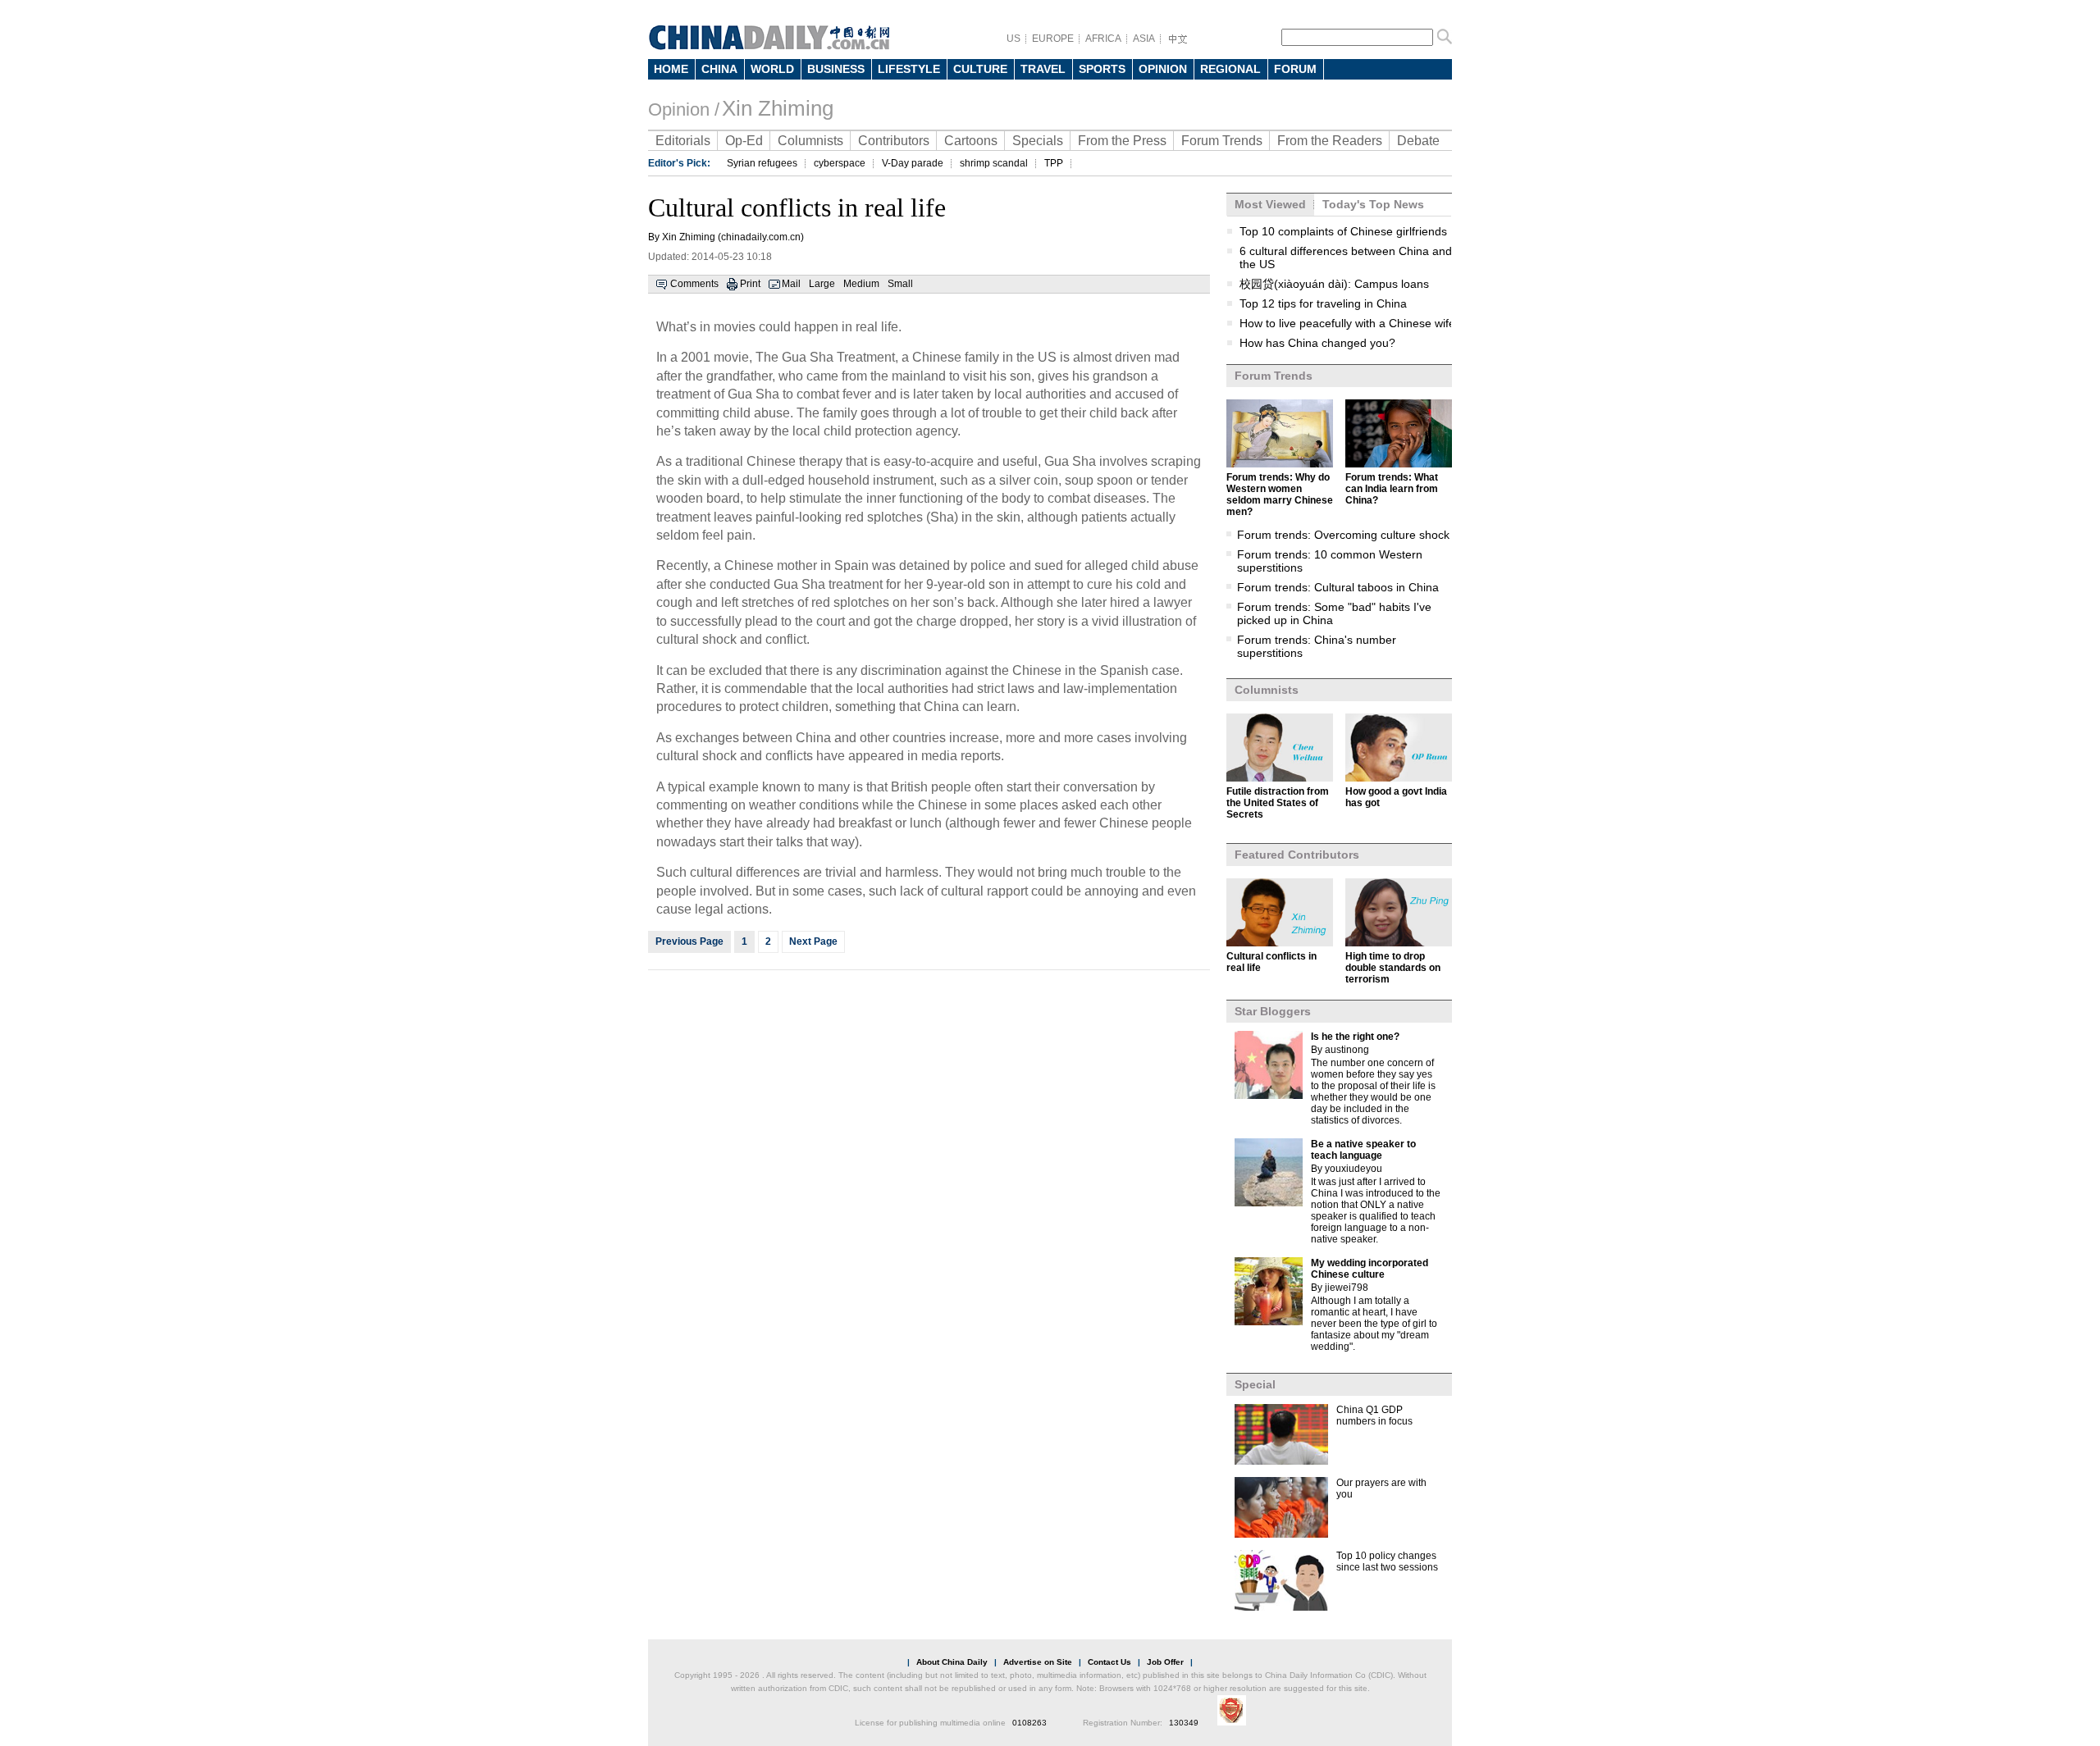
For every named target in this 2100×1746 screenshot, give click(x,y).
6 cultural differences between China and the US (1346, 258)
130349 (1184, 1723)
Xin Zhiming (778, 108)
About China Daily (952, 1662)
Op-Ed (744, 141)
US (1013, 39)
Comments (694, 284)
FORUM (1295, 69)
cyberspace (840, 163)
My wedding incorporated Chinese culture (1370, 1269)
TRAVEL (1043, 69)
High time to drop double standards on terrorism (1393, 968)
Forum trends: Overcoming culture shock (1343, 535)
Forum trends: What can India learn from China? (1392, 489)
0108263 (1029, 1723)
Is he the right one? (1355, 1037)
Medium (861, 284)
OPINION (1163, 69)
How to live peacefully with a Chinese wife (1347, 323)
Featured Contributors (1297, 855)
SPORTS (1102, 69)
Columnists (810, 141)
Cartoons (971, 141)
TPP (1054, 163)
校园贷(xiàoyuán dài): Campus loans (1334, 284)
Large (822, 284)
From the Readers (1330, 141)
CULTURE (980, 69)
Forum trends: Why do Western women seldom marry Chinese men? (1280, 495)
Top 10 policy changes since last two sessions (1387, 1561)
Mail (791, 284)
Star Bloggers (1273, 1011)
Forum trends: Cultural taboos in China (1338, 587)
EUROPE (1053, 39)
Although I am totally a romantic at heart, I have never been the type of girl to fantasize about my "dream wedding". (1374, 1324)
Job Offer (1165, 1662)
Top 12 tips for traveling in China (1323, 303)
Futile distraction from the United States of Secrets (1278, 803)
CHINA (719, 69)
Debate (1418, 141)
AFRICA (1103, 39)
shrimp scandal (994, 163)
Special (1255, 1384)
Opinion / (684, 109)
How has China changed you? (1317, 343)
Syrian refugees (762, 163)
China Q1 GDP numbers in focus (1374, 1415)
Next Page (813, 941)
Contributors (894, 141)
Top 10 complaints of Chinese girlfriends (1343, 231)
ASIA (1144, 39)
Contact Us (1109, 1662)
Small (900, 284)
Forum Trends (1222, 141)
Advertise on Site (1038, 1662)
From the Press (1122, 141)
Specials (1038, 141)
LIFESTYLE (909, 69)
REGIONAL (1230, 69)
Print (750, 284)
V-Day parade (913, 163)
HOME (671, 69)
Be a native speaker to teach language (1363, 1150)
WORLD (772, 69)
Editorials (683, 141)
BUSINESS (836, 69)
